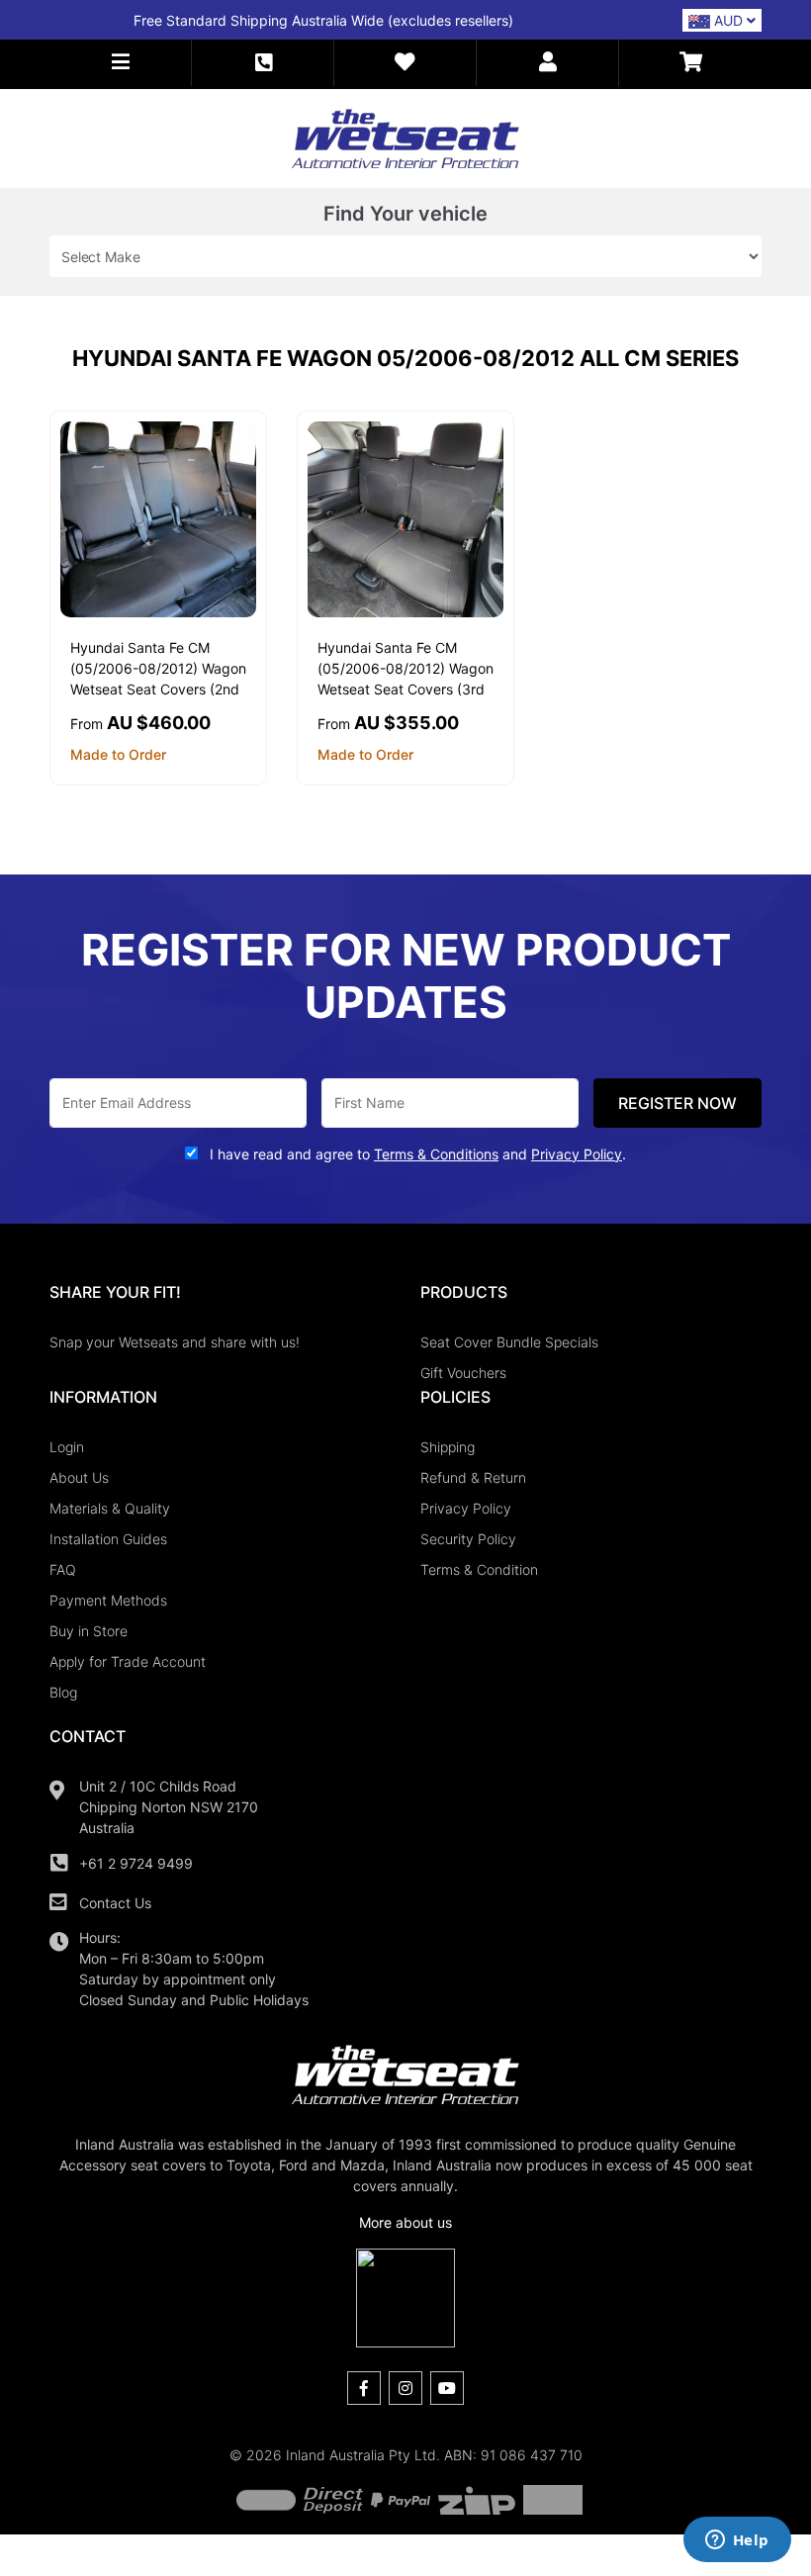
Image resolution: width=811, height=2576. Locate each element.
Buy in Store (89, 1631)
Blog (63, 1692)
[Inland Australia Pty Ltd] (405, 137)
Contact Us (115, 1903)
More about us (405, 2222)
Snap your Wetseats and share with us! (175, 1342)
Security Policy (468, 1539)
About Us (79, 1477)
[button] (121, 63)
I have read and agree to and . (416, 1154)
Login (67, 1447)
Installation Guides (108, 1539)
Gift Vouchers (463, 1373)
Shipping (448, 1447)
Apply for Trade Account (128, 1661)
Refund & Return (473, 1477)
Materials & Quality (110, 1508)
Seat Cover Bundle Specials (509, 1342)
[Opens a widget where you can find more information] (737, 2541)
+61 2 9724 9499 (136, 1863)
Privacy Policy (466, 1508)
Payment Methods (108, 1600)
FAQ (63, 1569)
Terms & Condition (479, 1569)
